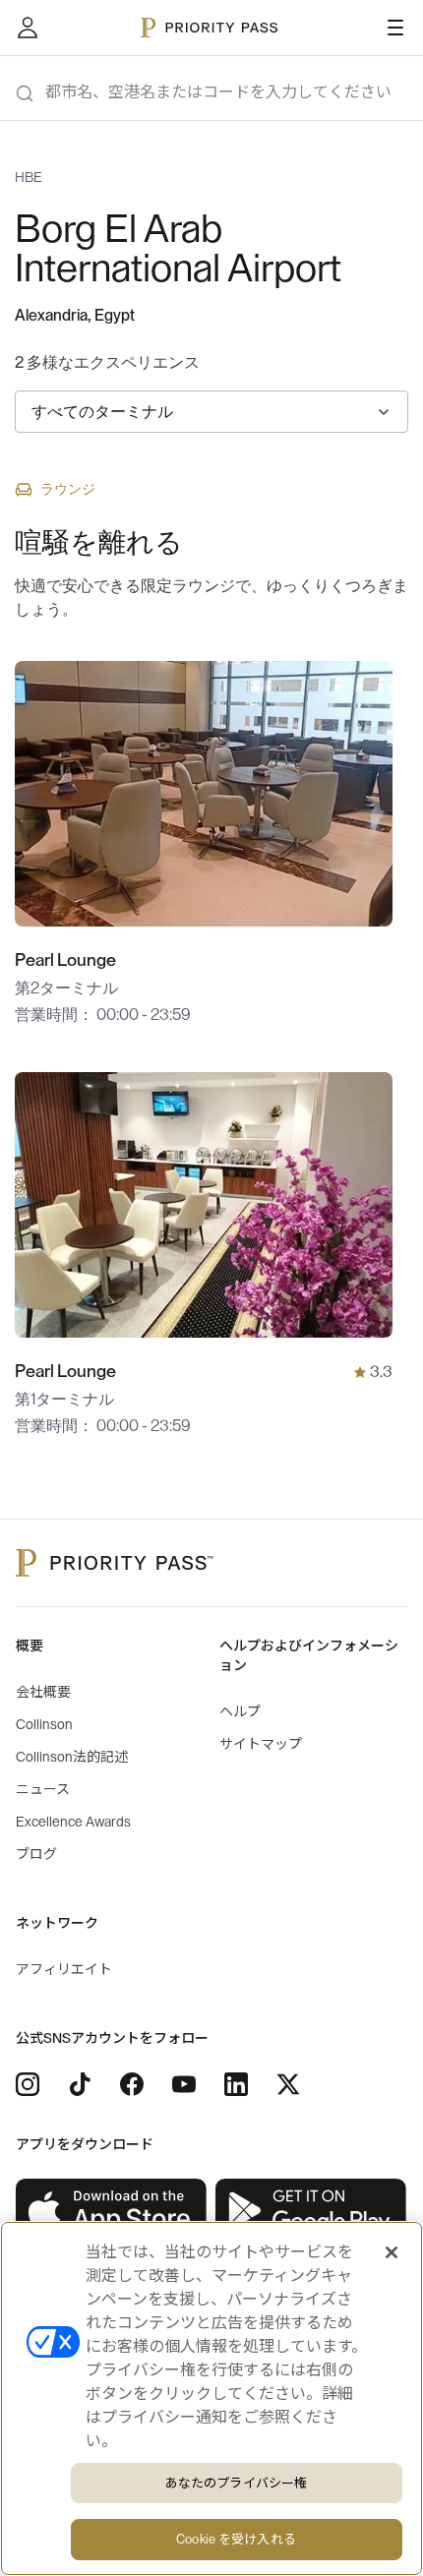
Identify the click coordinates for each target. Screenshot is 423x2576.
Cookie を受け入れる (236, 2539)
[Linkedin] (236, 2084)
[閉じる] (392, 2252)
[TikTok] (80, 2084)
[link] (112, 2211)
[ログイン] (28, 28)
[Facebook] (132, 2084)
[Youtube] (184, 2084)
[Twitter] (288, 2084)
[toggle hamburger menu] (395, 28)
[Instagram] (28, 2084)
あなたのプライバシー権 (236, 2483)
